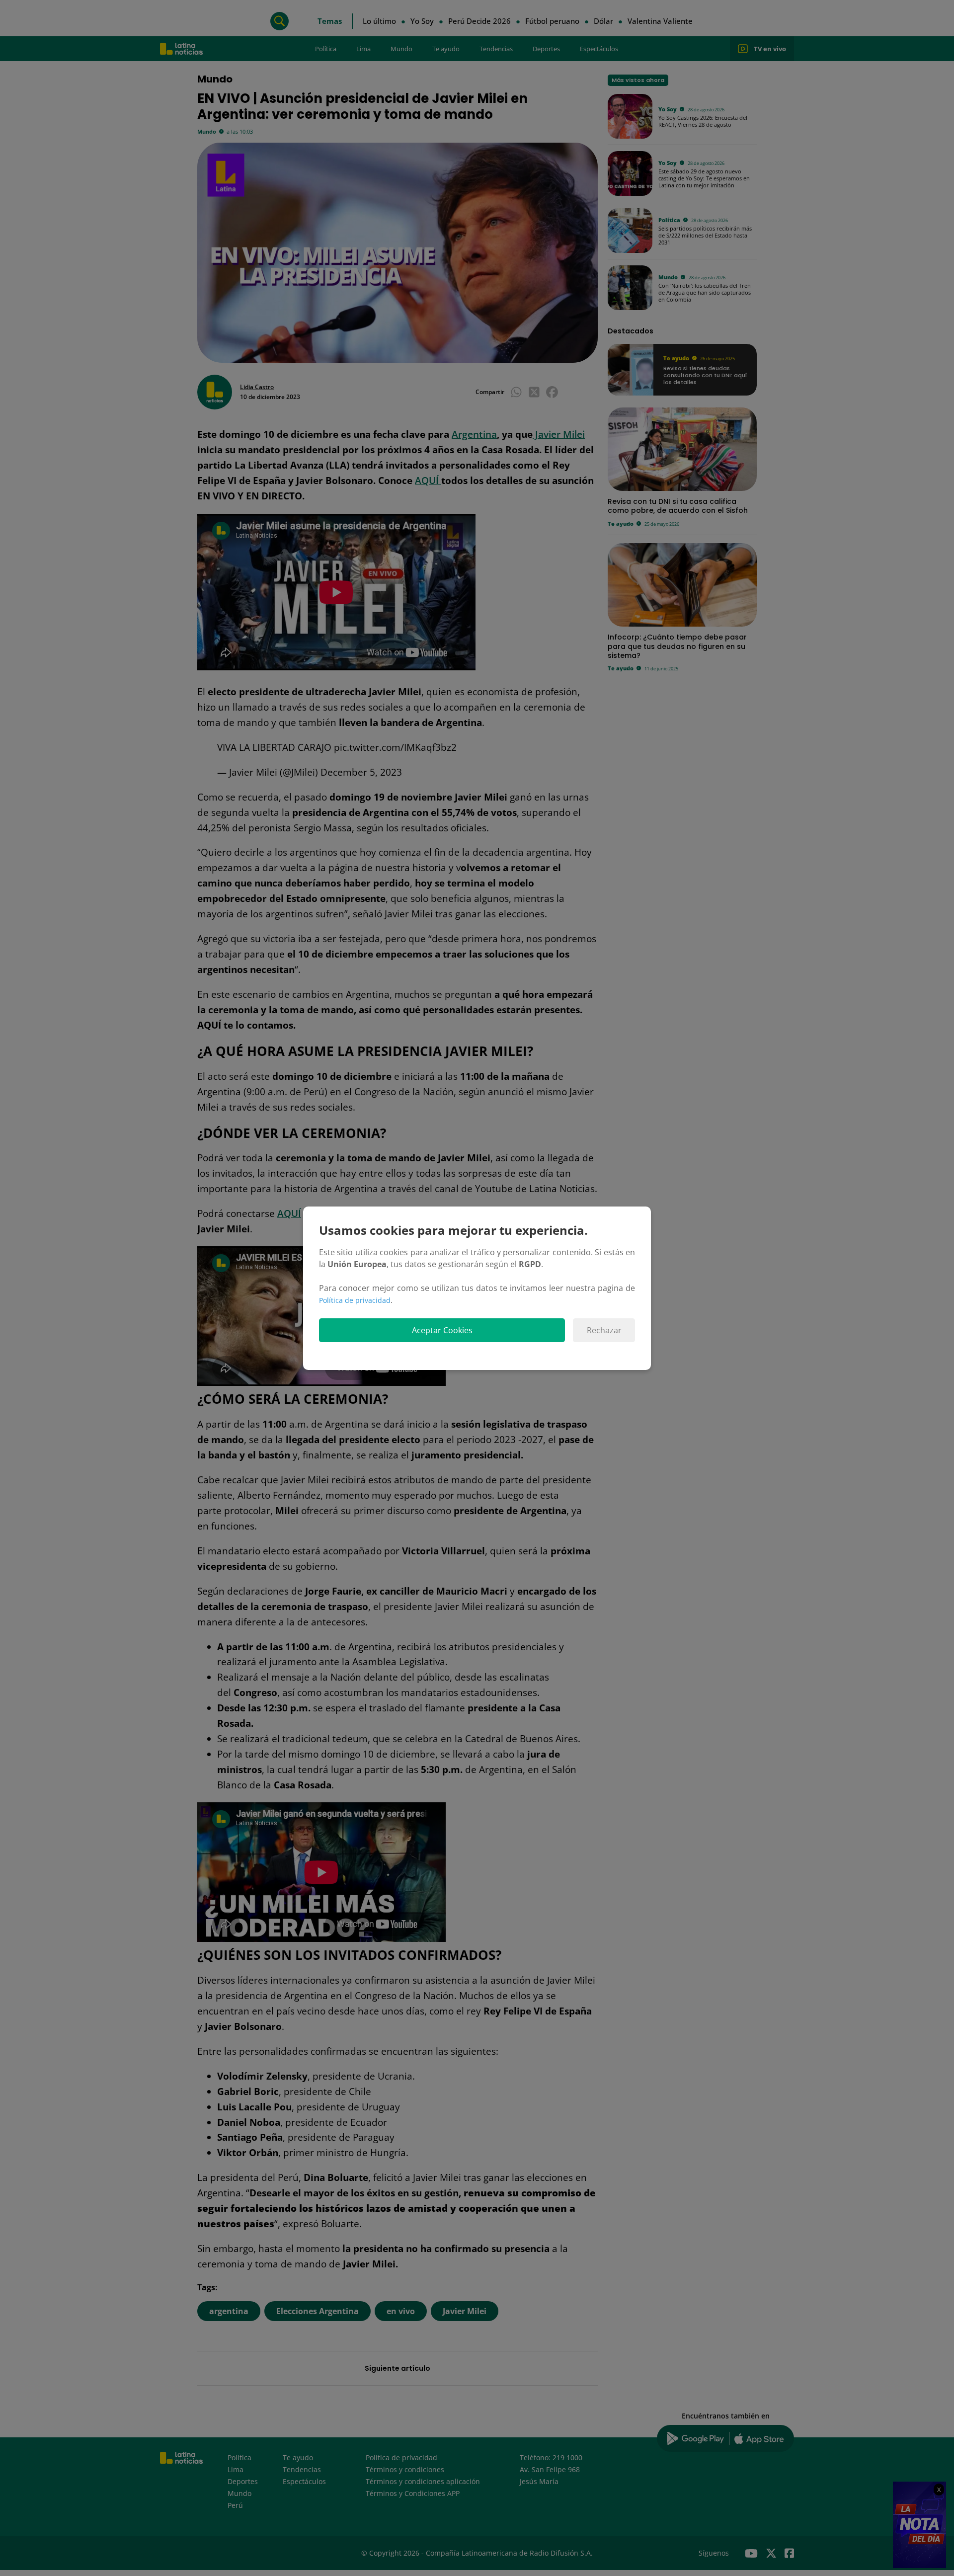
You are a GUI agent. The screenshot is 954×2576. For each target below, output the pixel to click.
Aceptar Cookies (442, 1330)
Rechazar (604, 1330)
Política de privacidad (355, 1300)
